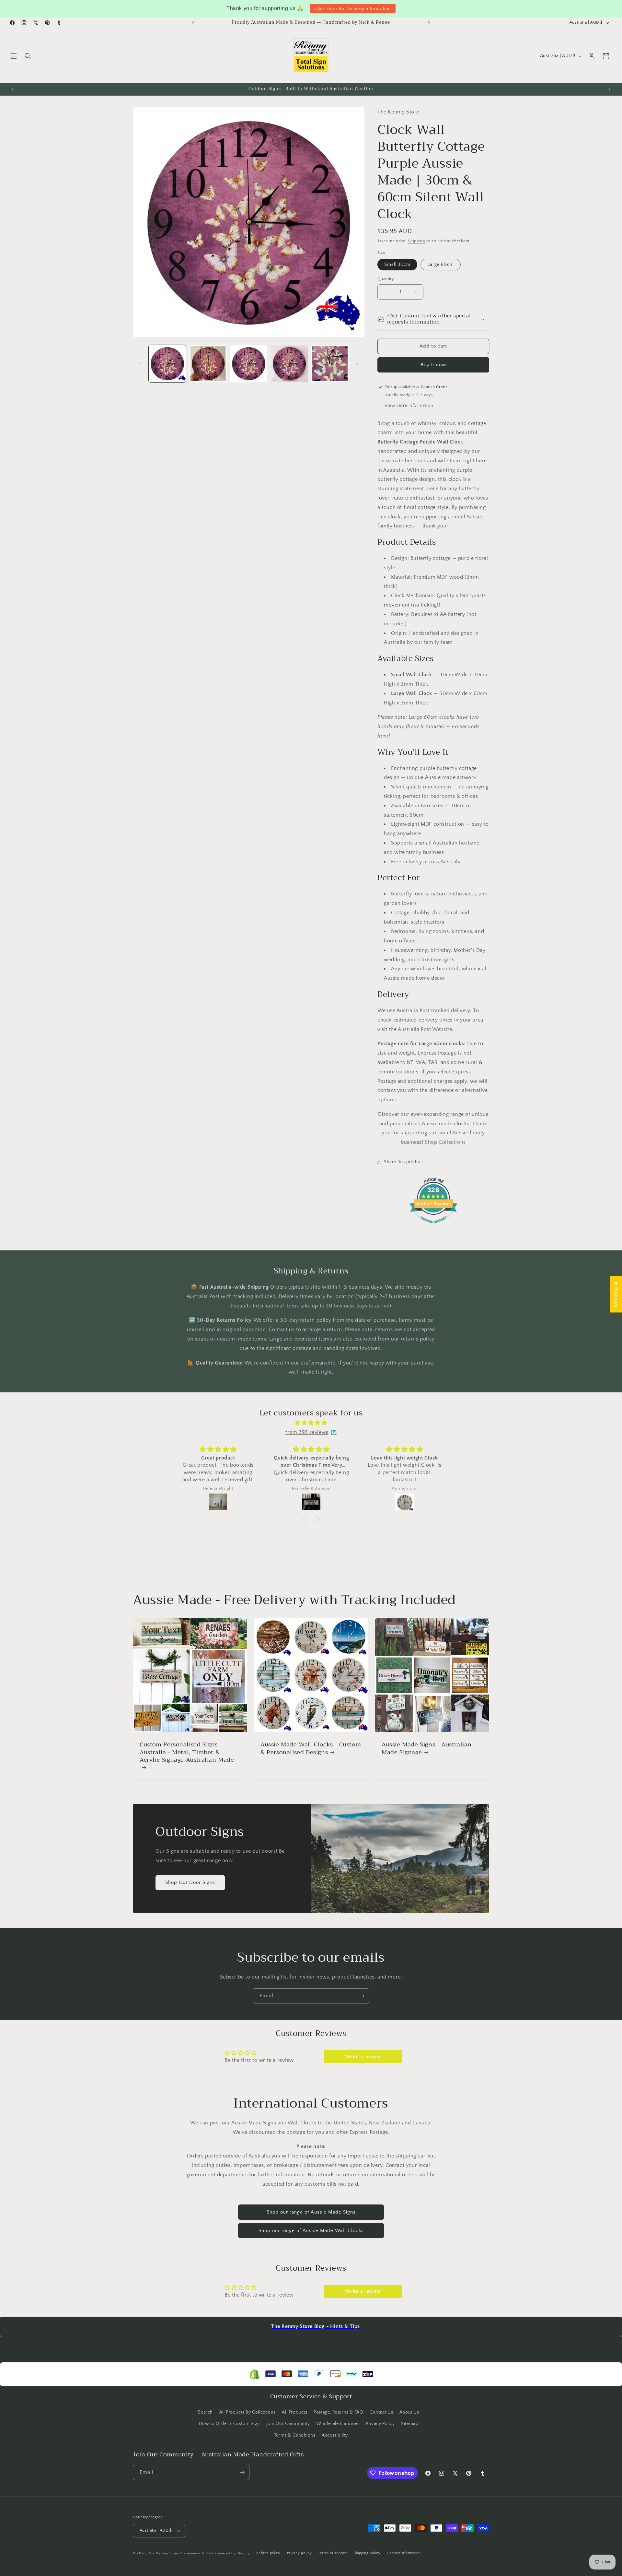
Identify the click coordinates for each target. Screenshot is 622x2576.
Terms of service (333, 2553)
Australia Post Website (425, 1029)
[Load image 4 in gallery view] (289, 364)
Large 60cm (441, 265)
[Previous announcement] (193, 23)
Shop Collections (445, 1142)
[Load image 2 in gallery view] (208, 364)
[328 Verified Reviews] (433, 1226)
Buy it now (433, 365)
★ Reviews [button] (616, 1294)
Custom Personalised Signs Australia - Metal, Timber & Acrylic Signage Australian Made (187, 1753)
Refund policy (268, 2553)
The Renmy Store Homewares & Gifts (182, 2553)
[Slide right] (357, 364)
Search (205, 2412)
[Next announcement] (429, 23)
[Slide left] (140, 364)
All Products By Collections (248, 2412)
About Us (409, 2412)
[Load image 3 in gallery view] (249, 364)
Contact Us (381, 2412)
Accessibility (335, 2435)
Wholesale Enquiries (338, 2424)
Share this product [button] (403, 1162)
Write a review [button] (363, 2057)
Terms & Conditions (295, 2435)
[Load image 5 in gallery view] (330, 364)
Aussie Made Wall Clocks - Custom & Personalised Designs (311, 1749)
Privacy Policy (380, 2424)
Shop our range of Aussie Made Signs (311, 2212)
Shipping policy (367, 2553)
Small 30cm (397, 265)
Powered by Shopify (232, 2553)
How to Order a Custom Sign (230, 2424)
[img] (311, 1423)
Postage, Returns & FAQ (338, 2412)
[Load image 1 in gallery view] (167, 364)
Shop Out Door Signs (190, 1882)
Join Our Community (288, 2424)
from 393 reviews (307, 1432)
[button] (14, 56)
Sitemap (410, 2424)
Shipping (416, 241)
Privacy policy (299, 2553)
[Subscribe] (362, 1996)
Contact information (404, 2553)
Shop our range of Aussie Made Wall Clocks (311, 2231)
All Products (294, 2412)
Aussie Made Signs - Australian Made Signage (427, 1749)
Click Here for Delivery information (353, 8)
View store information (409, 406)
